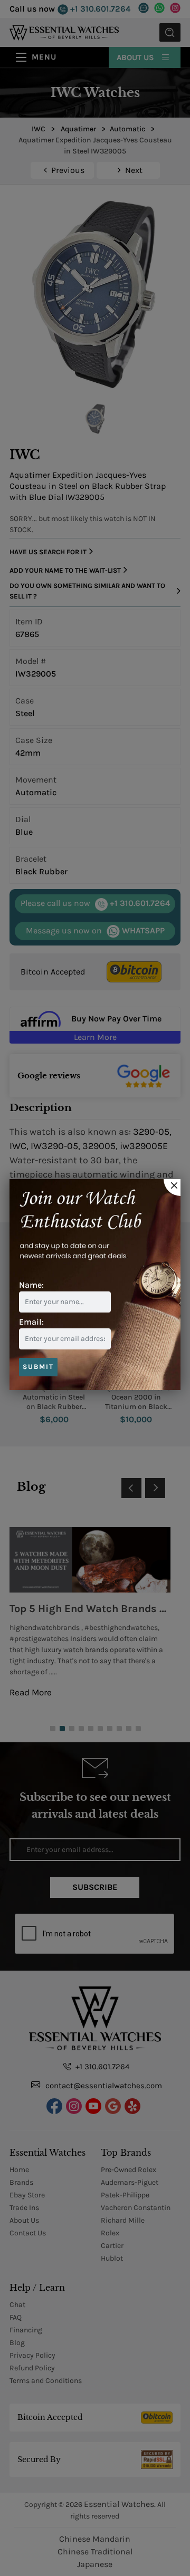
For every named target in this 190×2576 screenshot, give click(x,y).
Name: (31, 1285)
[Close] (172, 1188)
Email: (31, 1322)
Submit (38, 1367)
